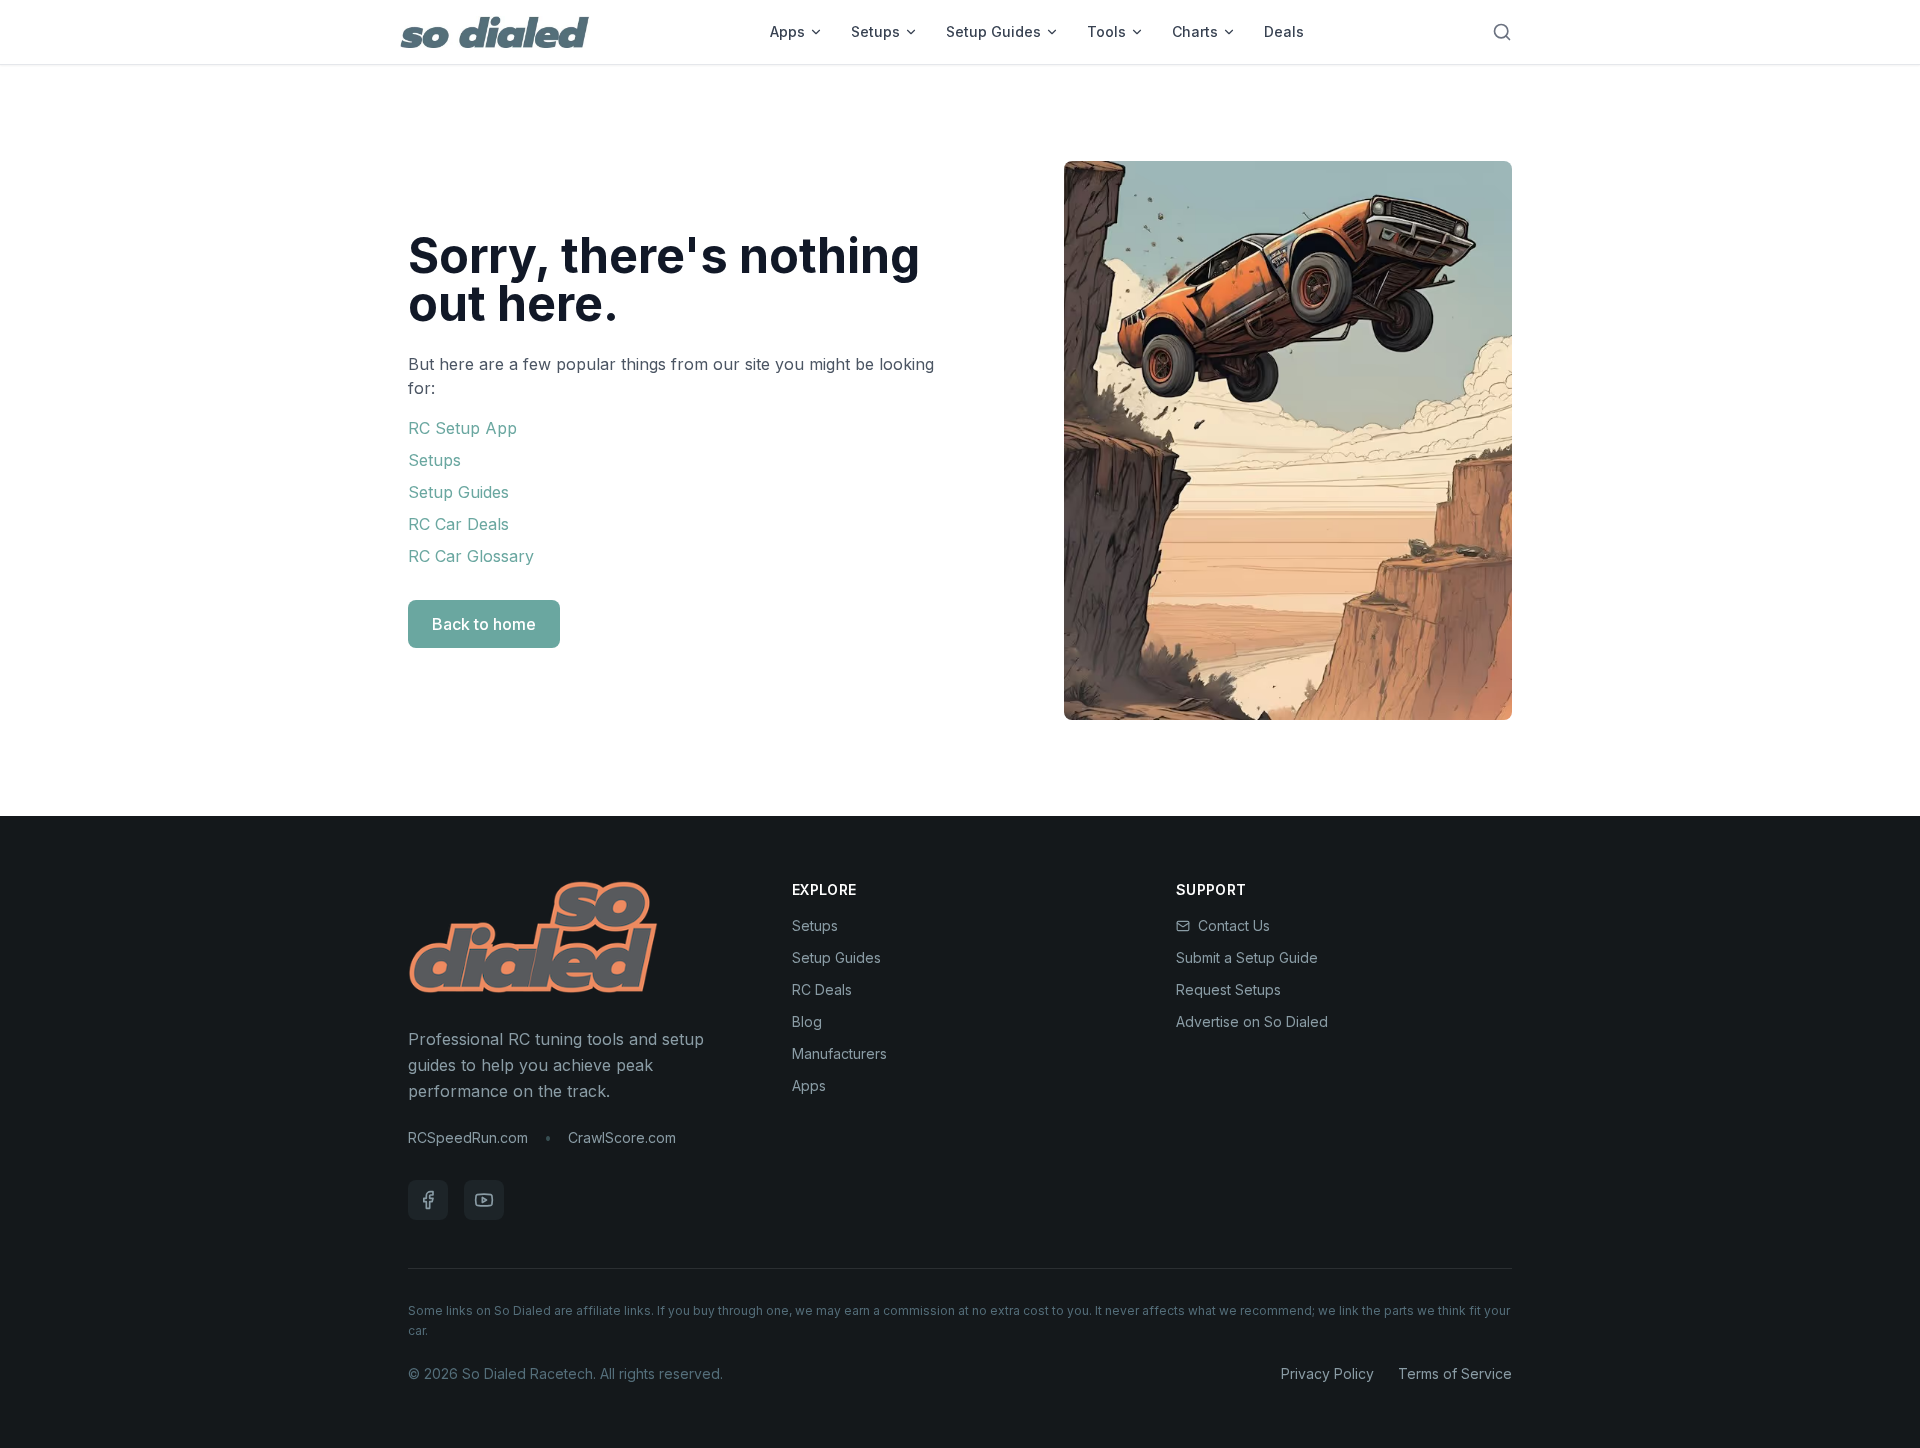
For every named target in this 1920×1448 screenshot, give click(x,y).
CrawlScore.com (622, 1137)
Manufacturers (839, 1053)
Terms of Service (1455, 1373)
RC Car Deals (458, 524)
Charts (1195, 31)
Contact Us (1234, 925)
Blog (807, 1021)
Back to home (484, 624)
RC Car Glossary (471, 556)
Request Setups (1228, 989)
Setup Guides (993, 31)
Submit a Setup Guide (1247, 957)
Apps (787, 31)
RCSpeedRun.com (468, 1137)
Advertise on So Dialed (1252, 1021)
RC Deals (822, 989)
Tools (1106, 31)
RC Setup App (462, 428)
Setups (875, 31)
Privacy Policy (1327, 1373)
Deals (1284, 31)
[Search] (1502, 32)
